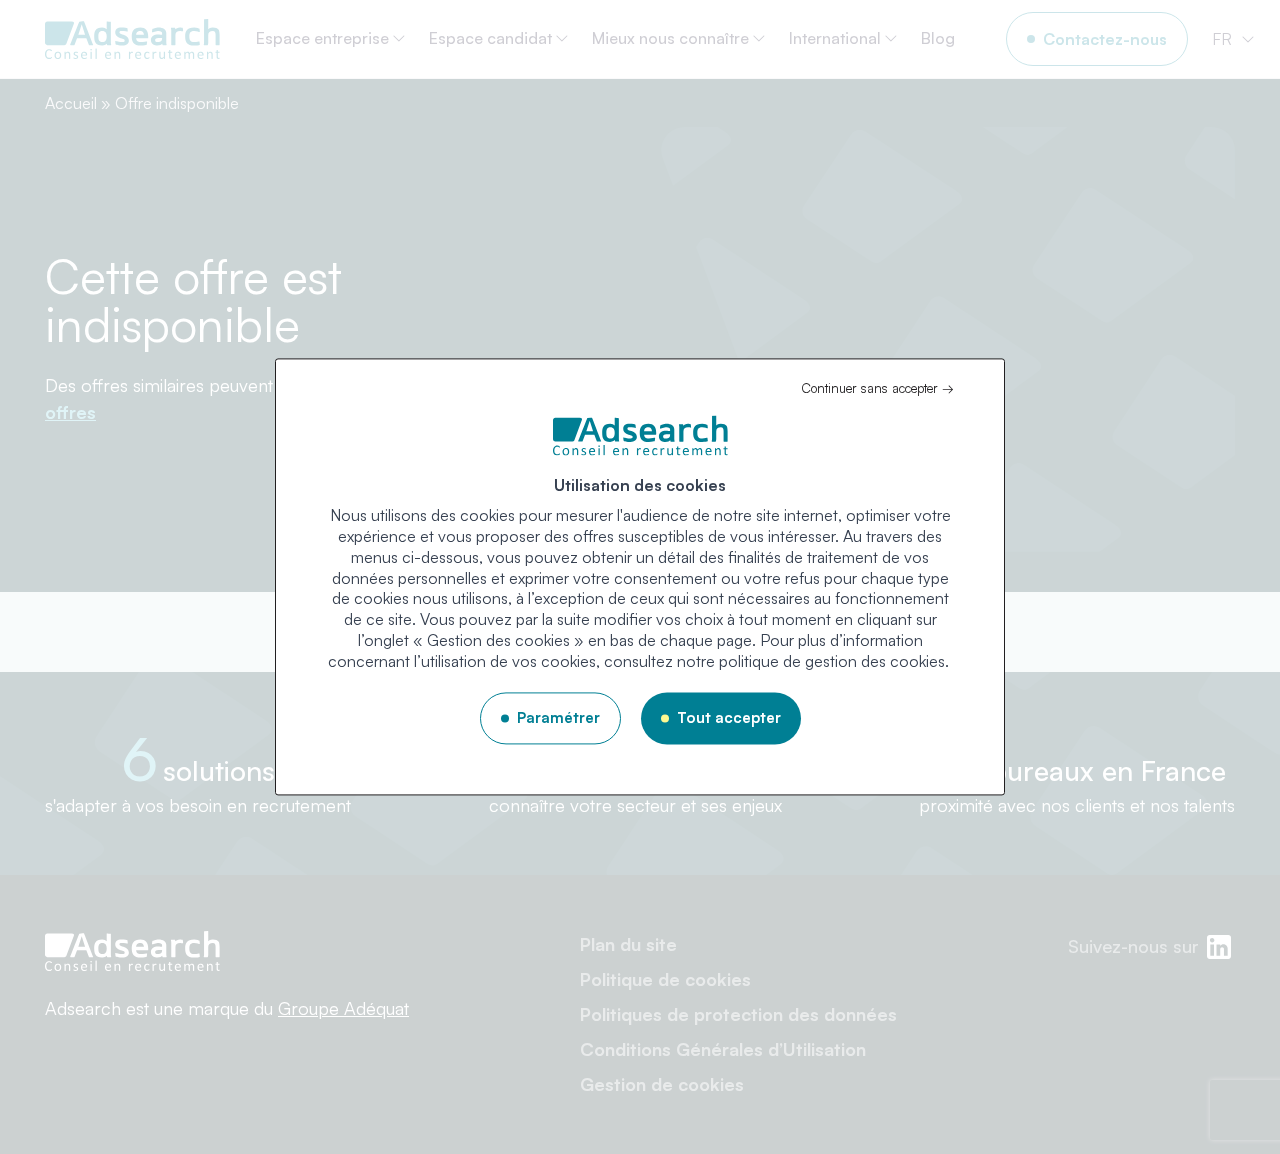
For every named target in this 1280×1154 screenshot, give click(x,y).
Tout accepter (729, 717)
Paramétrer (558, 717)
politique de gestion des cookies (832, 661)
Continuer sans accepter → (877, 388)
